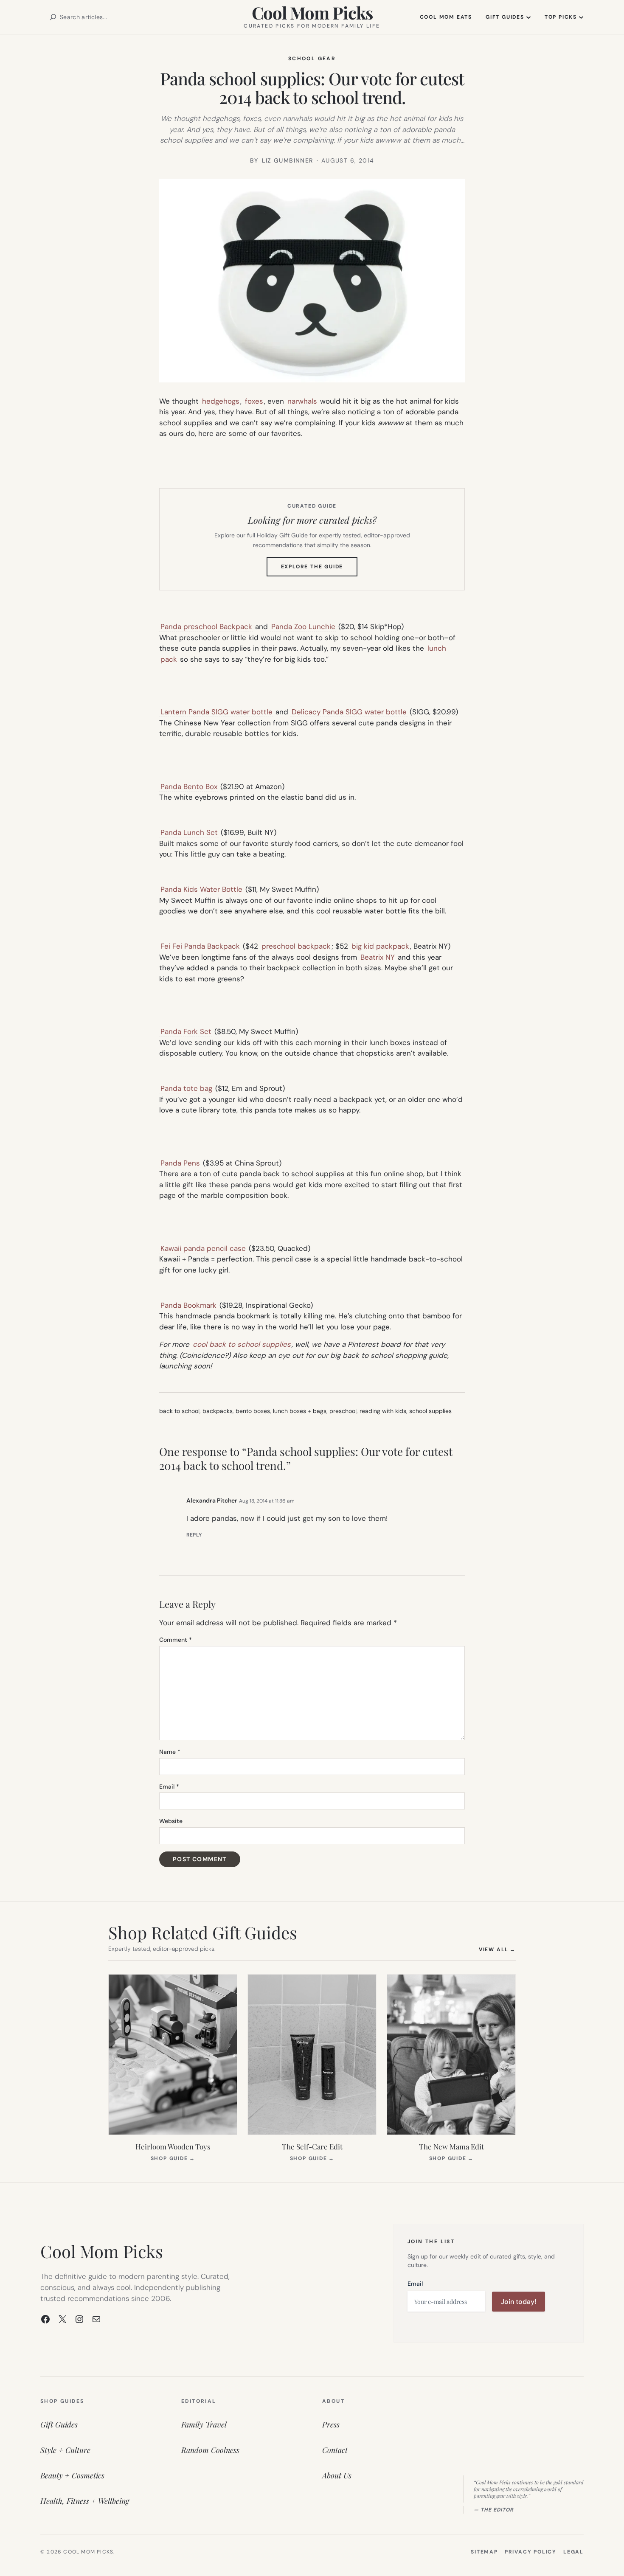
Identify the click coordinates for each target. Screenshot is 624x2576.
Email (169, 1787)
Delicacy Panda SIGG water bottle (349, 712)
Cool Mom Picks (312, 13)
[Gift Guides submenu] (528, 17)
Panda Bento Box (189, 787)
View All (497, 1949)
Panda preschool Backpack (206, 626)
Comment (176, 1640)
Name (170, 1752)
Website (171, 1821)
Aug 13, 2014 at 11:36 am (267, 1501)
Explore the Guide (319, 570)
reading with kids (383, 1411)
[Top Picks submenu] (581, 17)
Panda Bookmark (188, 1305)
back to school (179, 1411)
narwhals (302, 401)
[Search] (53, 17)
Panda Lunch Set (189, 832)
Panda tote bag (186, 1088)
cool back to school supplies (241, 1344)
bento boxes (253, 1411)
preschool (343, 1411)
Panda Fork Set (186, 1031)
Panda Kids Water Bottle (201, 889)
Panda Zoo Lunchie (303, 626)
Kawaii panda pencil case (203, 1248)
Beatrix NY (378, 957)
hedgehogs (221, 401)
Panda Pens (180, 1163)
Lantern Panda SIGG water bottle (216, 712)
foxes (254, 401)
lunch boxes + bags (300, 1411)
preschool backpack (296, 946)
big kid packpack (380, 946)
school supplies (430, 1411)
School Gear (312, 59)
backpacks (218, 1411)
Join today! (519, 2302)
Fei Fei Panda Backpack (200, 946)
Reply (194, 1535)
